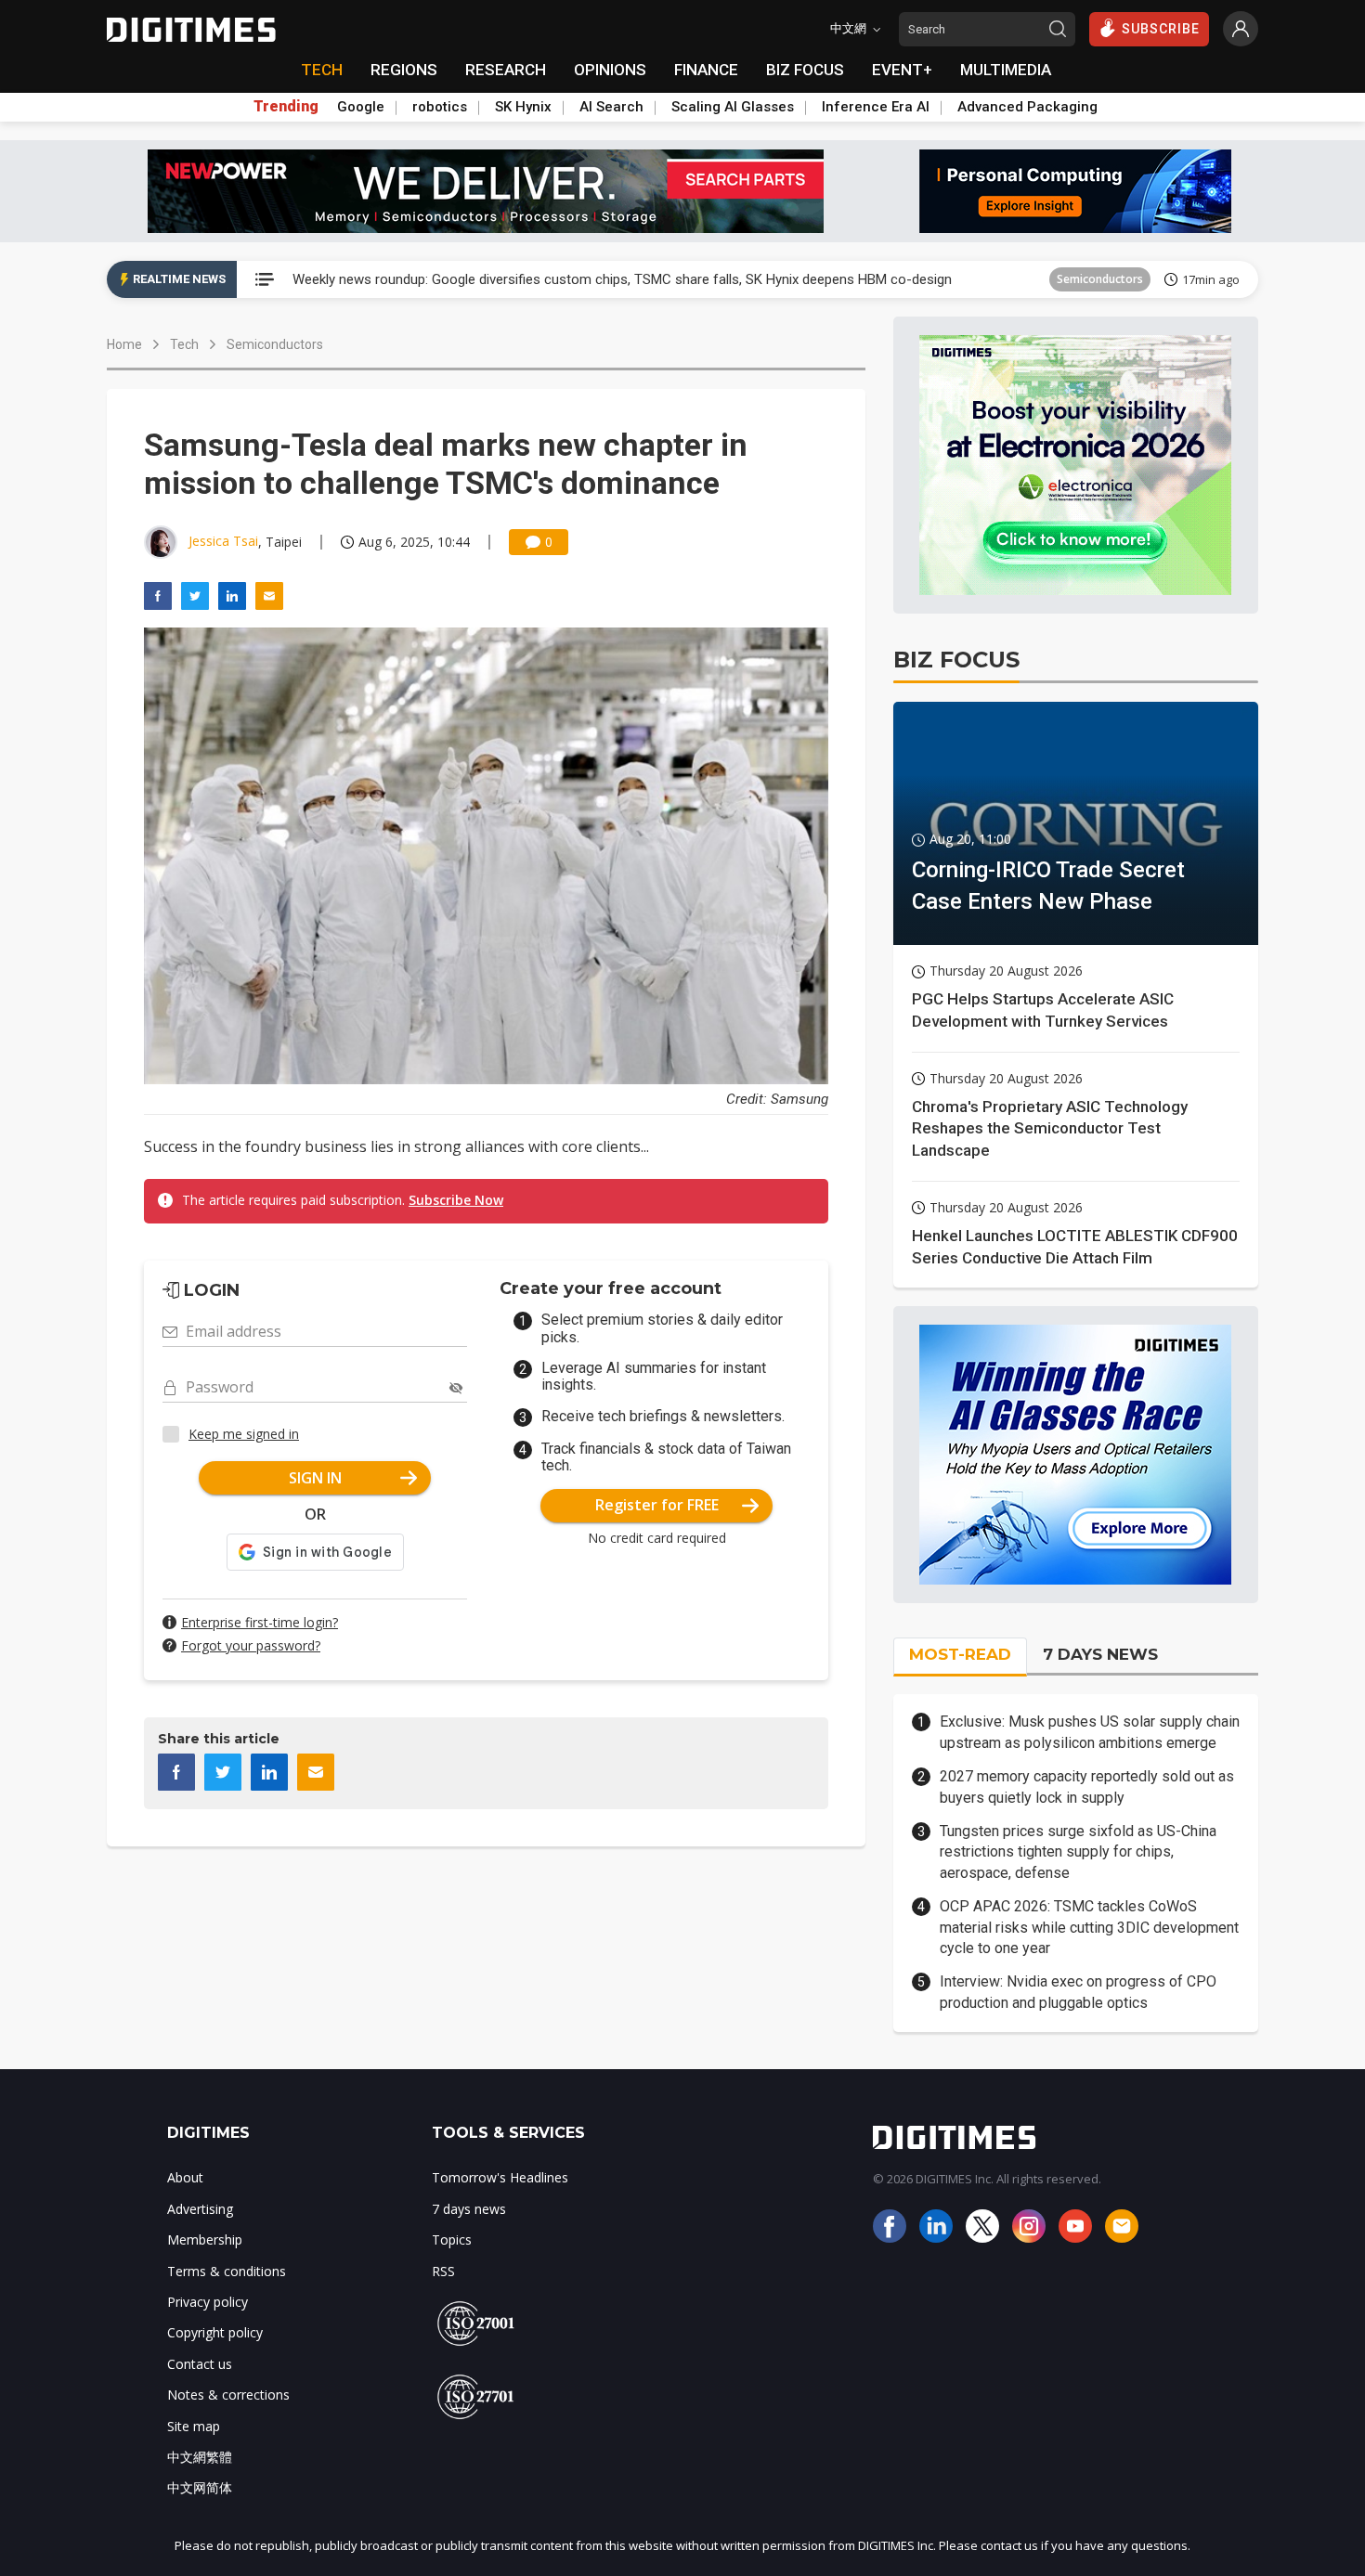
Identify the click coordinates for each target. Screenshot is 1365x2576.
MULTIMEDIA (1006, 70)
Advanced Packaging (1027, 107)
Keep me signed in (244, 1434)
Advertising (200, 2209)
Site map (194, 2426)
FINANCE (706, 70)
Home (124, 344)
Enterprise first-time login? (260, 1622)
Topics (452, 2239)
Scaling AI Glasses (733, 107)
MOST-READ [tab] (960, 1654)
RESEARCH (506, 70)
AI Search (611, 107)
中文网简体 (200, 2487)
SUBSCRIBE (1161, 29)
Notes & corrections (228, 2395)
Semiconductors (1100, 279)
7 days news (469, 2209)
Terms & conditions (227, 2271)
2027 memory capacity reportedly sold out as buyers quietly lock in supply (1087, 1786)
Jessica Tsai (223, 541)
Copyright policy (215, 2332)
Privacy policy (208, 2302)
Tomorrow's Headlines (500, 2177)
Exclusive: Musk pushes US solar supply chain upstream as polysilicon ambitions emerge (1090, 1732)
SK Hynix (523, 107)
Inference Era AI (876, 107)
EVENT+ (902, 70)
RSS (443, 2271)
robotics (440, 107)
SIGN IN (315, 1478)
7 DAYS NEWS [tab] (1100, 1654)
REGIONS (404, 70)
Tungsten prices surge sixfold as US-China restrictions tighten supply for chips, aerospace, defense (1078, 1852)
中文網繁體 (200, 2457)
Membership (205, 2239)
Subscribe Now (456, 1200)
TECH (322, 70)
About (185, 2177)
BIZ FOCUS (805, 70)
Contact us (200, 2364)
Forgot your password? (251, 1645)
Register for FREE (657, 1505)
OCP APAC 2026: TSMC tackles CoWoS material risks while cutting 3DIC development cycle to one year (1089, 1927)
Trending (286, 107)
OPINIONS (610, 70)
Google (361, 107)
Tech (184, 344)
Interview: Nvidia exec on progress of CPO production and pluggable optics (1078, 1992)
